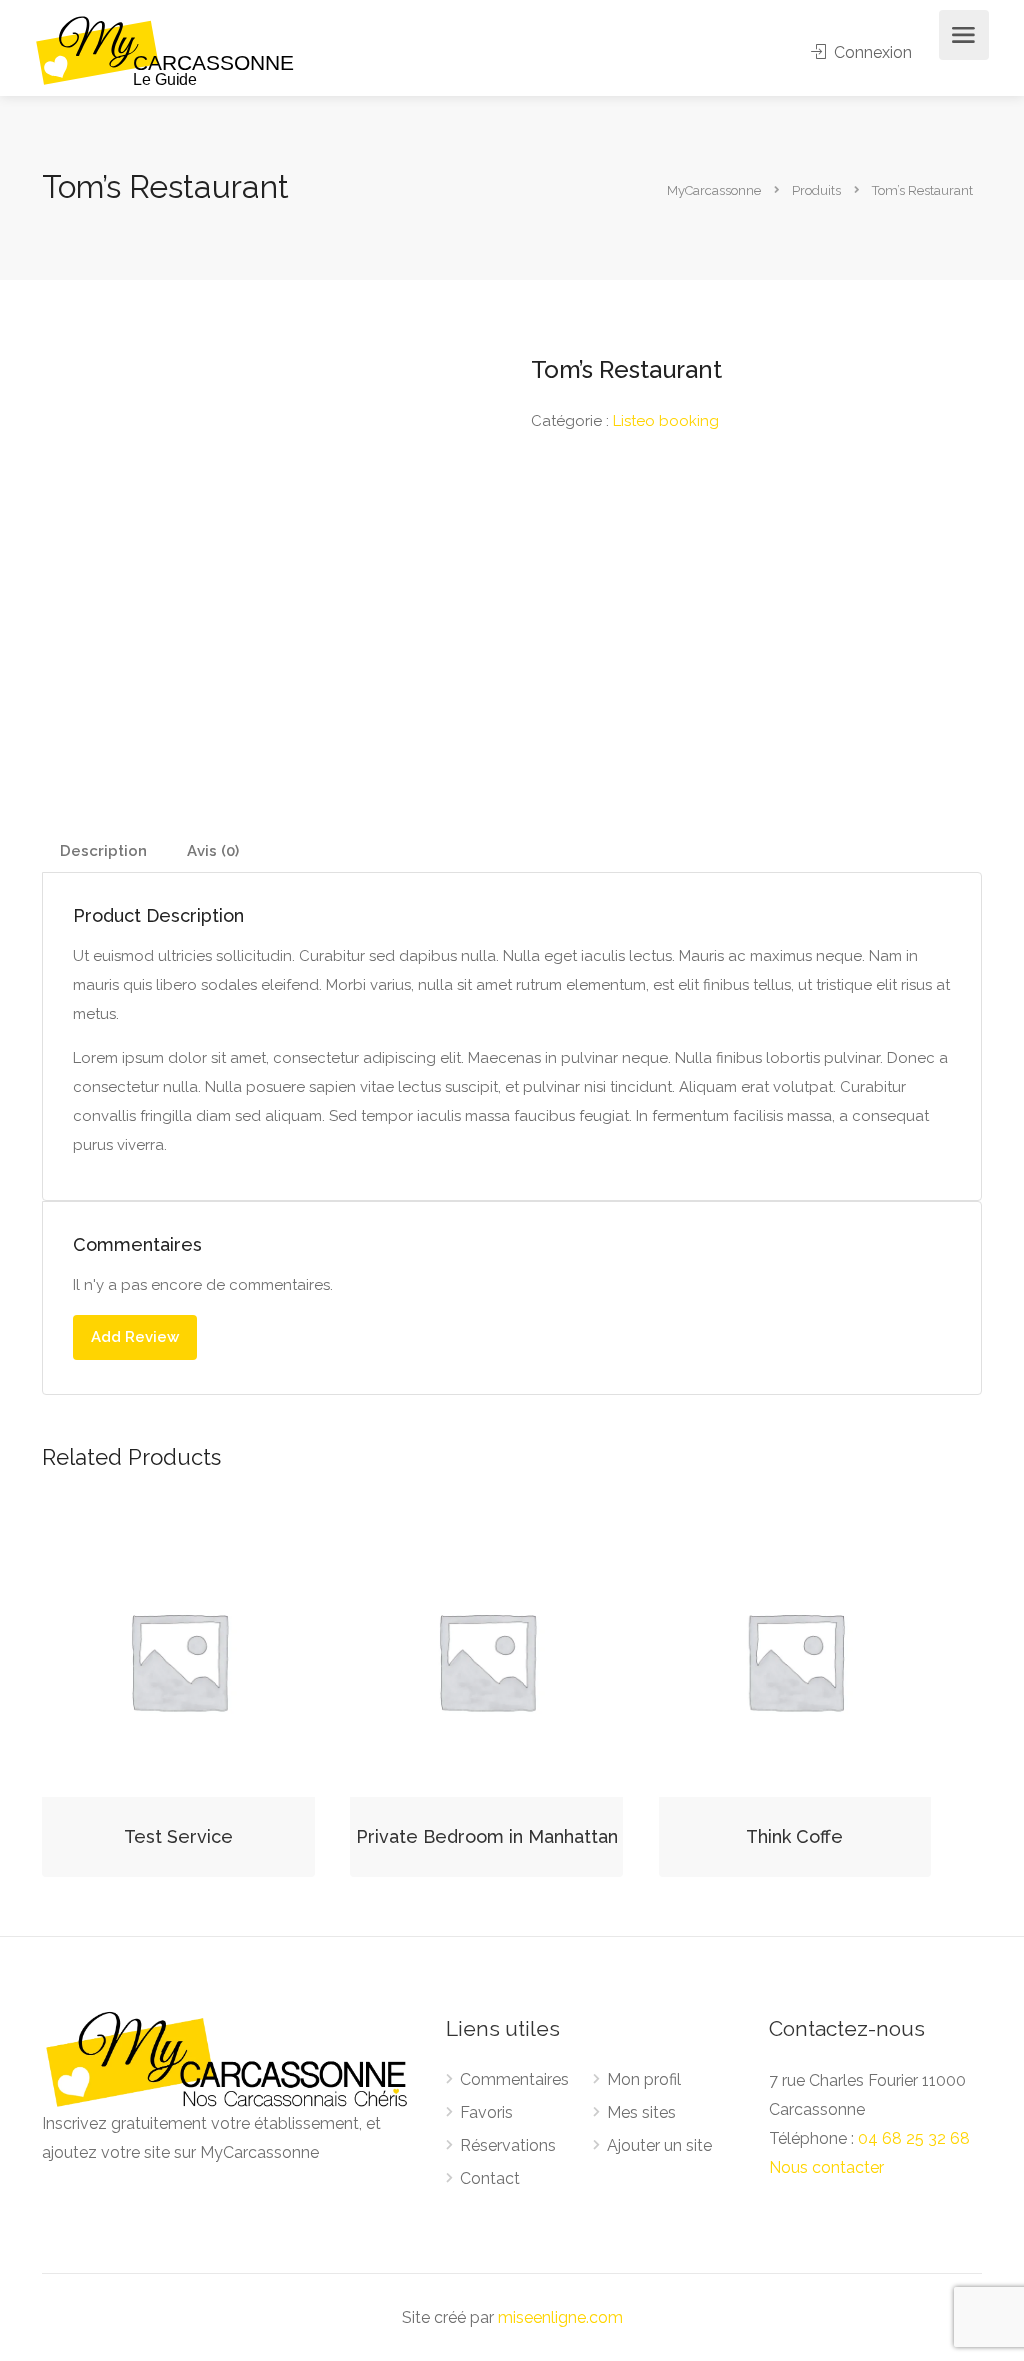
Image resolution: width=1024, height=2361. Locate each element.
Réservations (508, 2145)
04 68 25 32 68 (914, 2138)
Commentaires (514, 2079)
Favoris (486, 2112)
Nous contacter (826, 2167)
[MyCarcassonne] (166, 49)
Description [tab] (103, 851)
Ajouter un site (659, 2145)
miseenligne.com (560, 2317)
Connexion (871, 52)
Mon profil (644, 2079)
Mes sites (641, 2112)
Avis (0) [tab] (213, 851)
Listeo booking (666, 421)
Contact (490, 2178)
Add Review (135, 1337)
